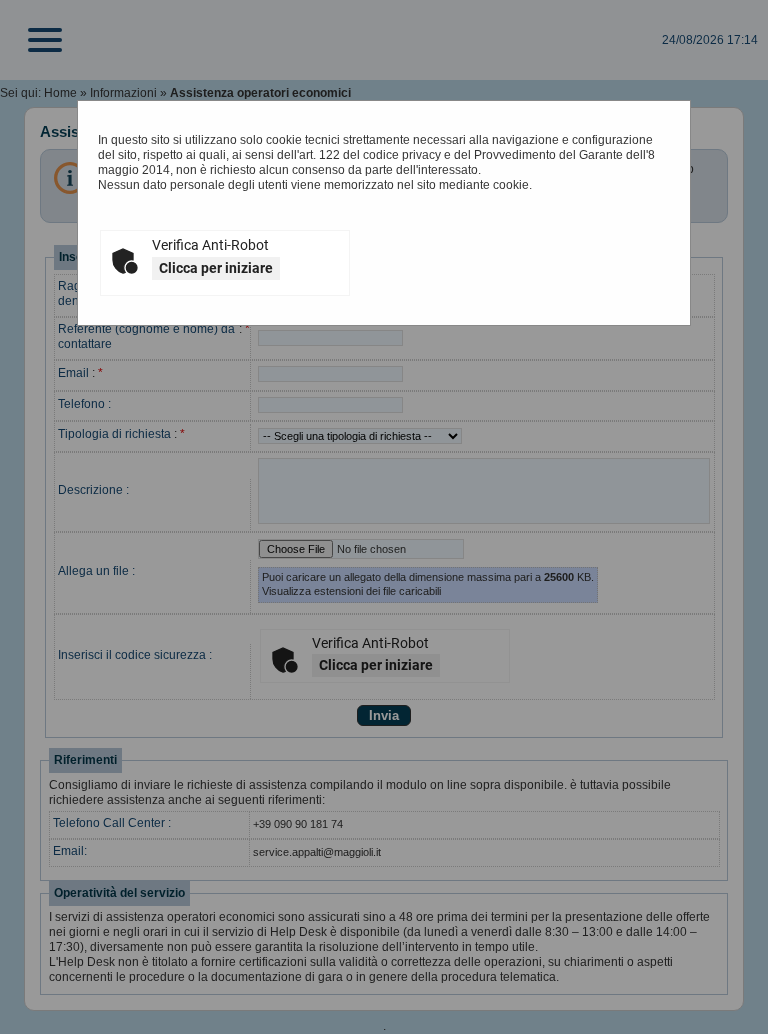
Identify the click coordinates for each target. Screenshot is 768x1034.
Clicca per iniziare (216, 268)
